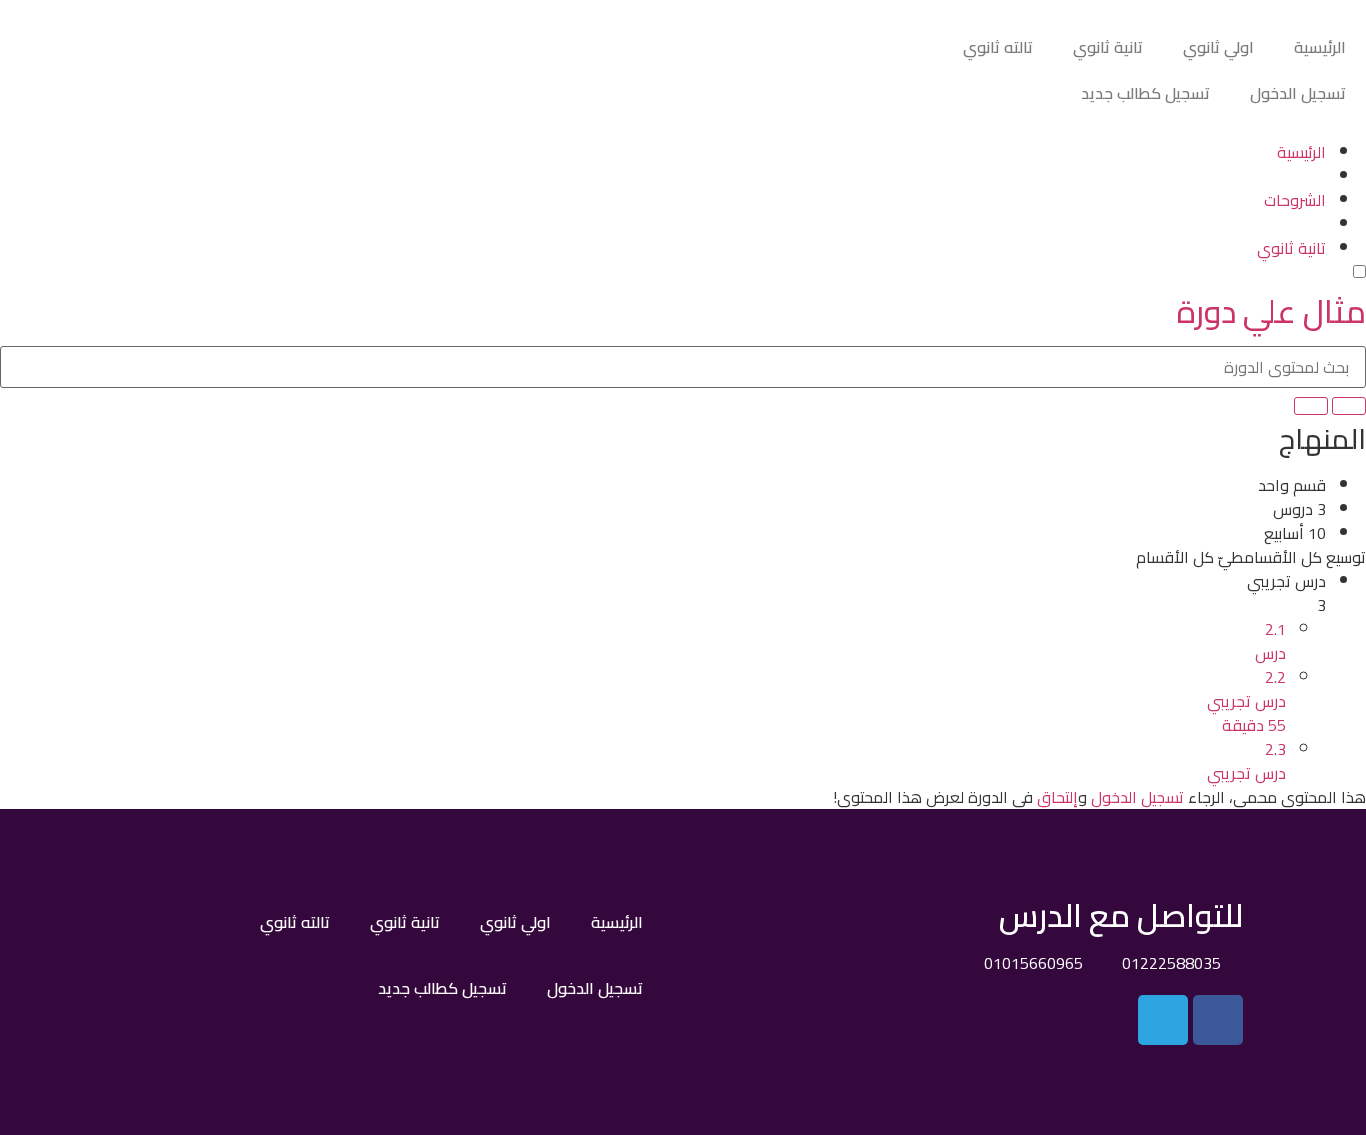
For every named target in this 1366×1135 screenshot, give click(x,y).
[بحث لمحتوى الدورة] (1349, 406)
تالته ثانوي (998, 47)
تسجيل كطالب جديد (1145, 93)
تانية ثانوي (1108, 47)
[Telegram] (1163, 1020)
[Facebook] (1218, 1020)
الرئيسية (1320, 47)
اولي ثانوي (1218, 47)
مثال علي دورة (1271, 311)
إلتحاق (1057, 797)
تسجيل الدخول (1298, 93)
